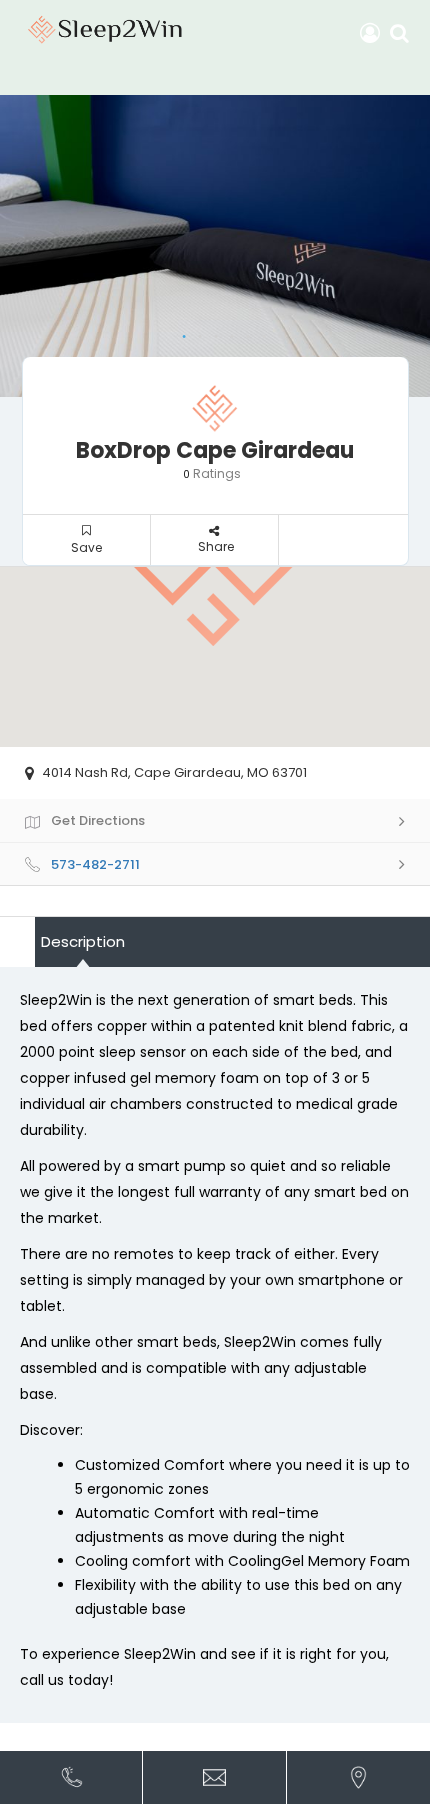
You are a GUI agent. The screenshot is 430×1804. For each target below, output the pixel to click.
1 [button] (179, 332)
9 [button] (307, 332)
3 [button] (211, 332)
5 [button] (243, 332)
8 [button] (291, 332)
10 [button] (323, 332)
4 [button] (227, 332)
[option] (215, 246)
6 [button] (259, 332)
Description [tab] (83, 941)
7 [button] (275, 332)
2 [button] (195, 332)
